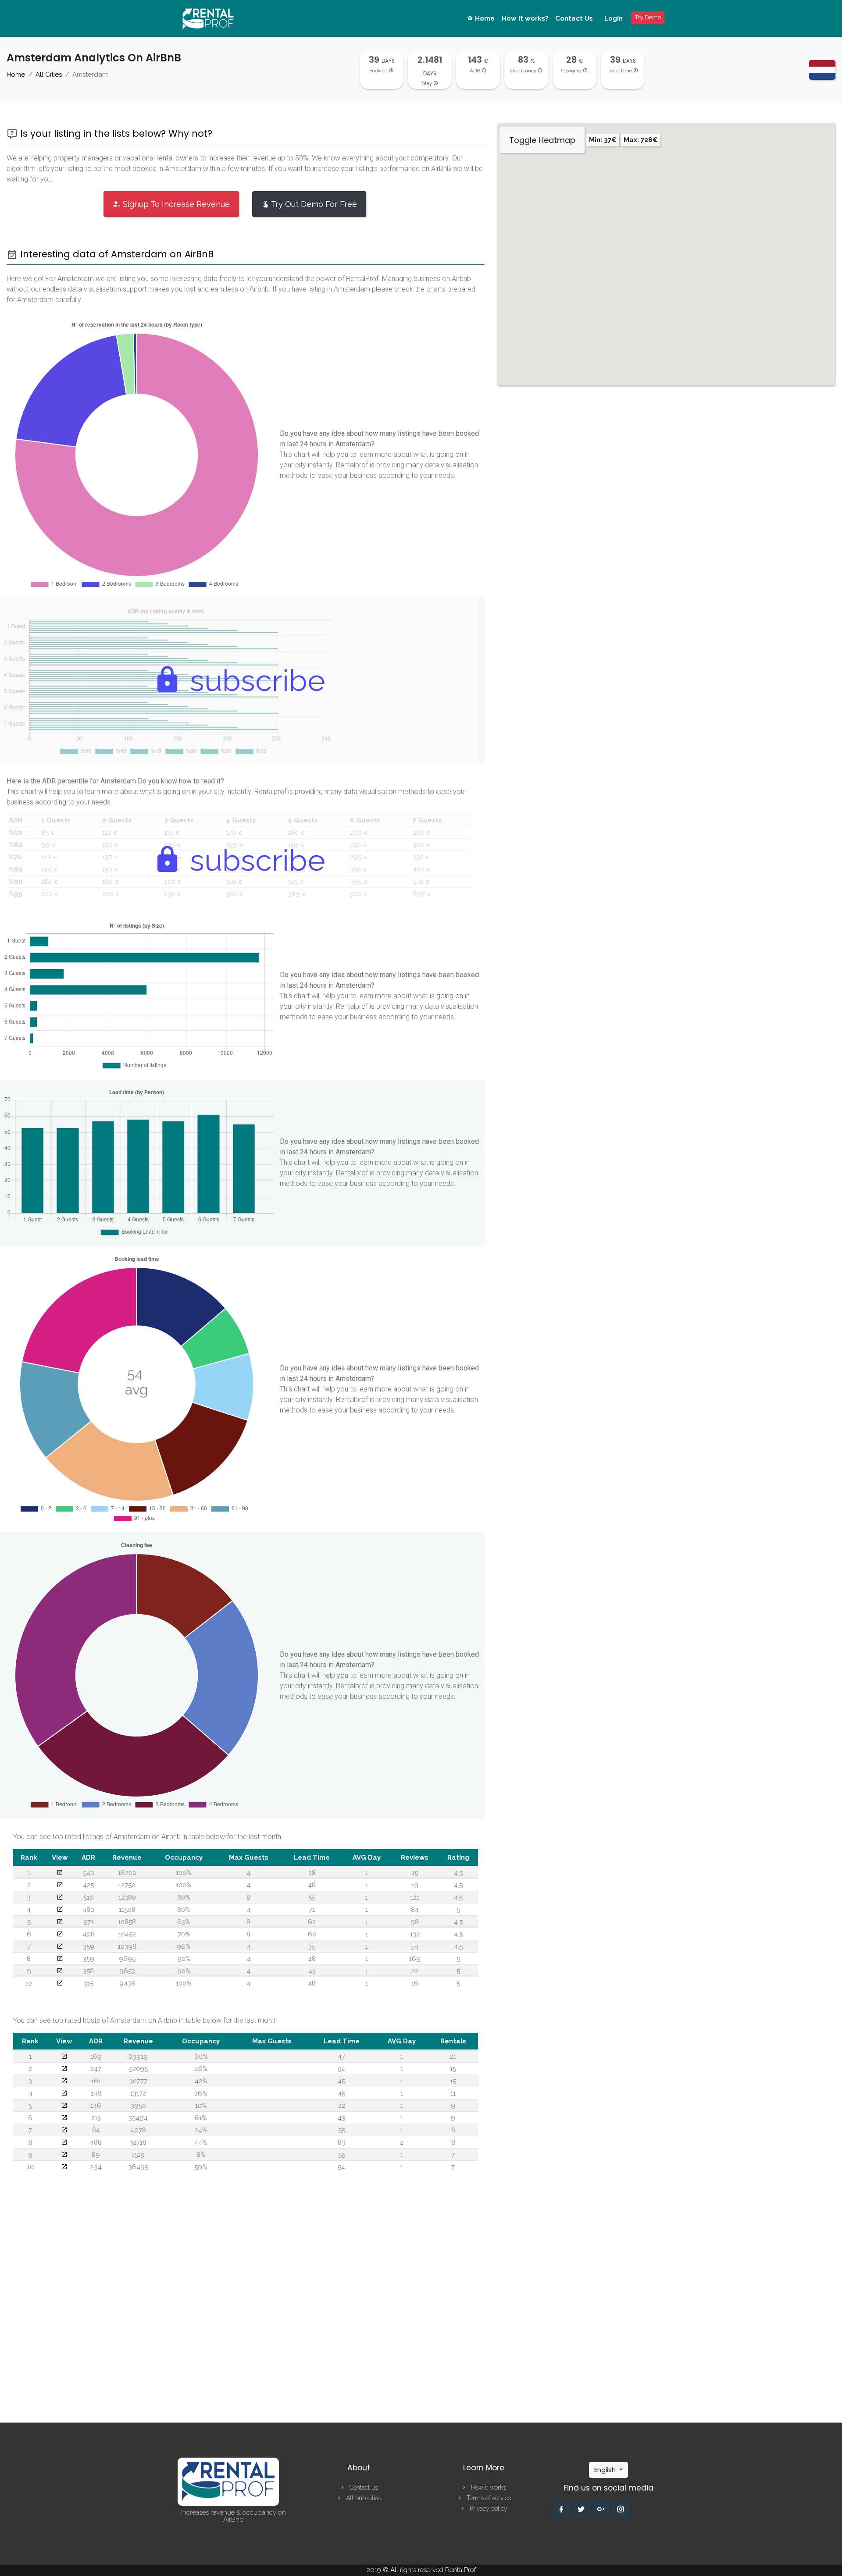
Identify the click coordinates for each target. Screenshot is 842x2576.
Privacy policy (488, 2508)
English (606, 2470)
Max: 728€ (641, 140)
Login (614, 18)
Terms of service (488, 2498)
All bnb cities (363, 2498)
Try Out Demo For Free (313, 204)
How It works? (525, 18)
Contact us (363, 2487)
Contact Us (574, 18)
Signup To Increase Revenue (175, 204)
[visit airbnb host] (64, 2057)
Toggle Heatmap (542, 140)
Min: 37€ (603, 140)
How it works (488, 2487)
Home (484, 18)
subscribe (254, 680)
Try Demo (648, 17)
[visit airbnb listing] (60, 1873)
